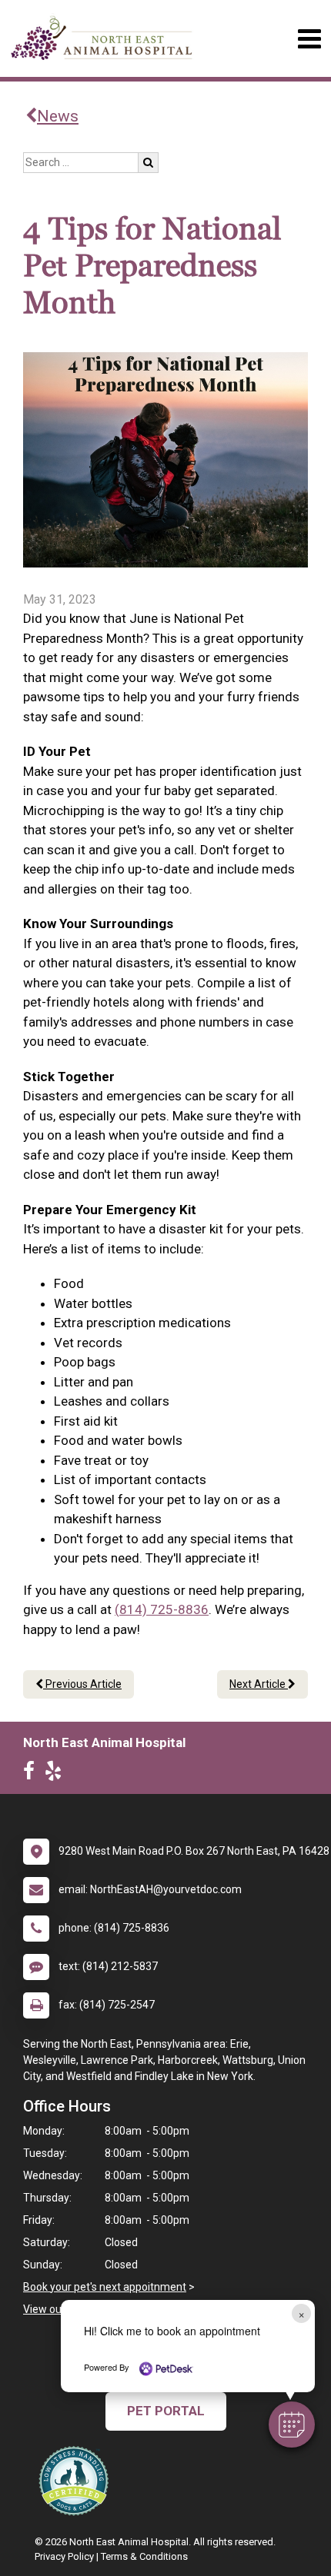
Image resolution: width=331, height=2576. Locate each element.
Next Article (259, 1684)
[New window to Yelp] (57, 1774)
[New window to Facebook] (33, 1774)
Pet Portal (166, 2411)
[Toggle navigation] (309, 39)
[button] (292, 2425)
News (58, 116)
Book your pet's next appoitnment (105, 2287)
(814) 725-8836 (162, 1609)
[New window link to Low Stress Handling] (77, 2481)
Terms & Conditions (144, 2556)
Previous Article (82, 1684)
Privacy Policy (64, 2556)
